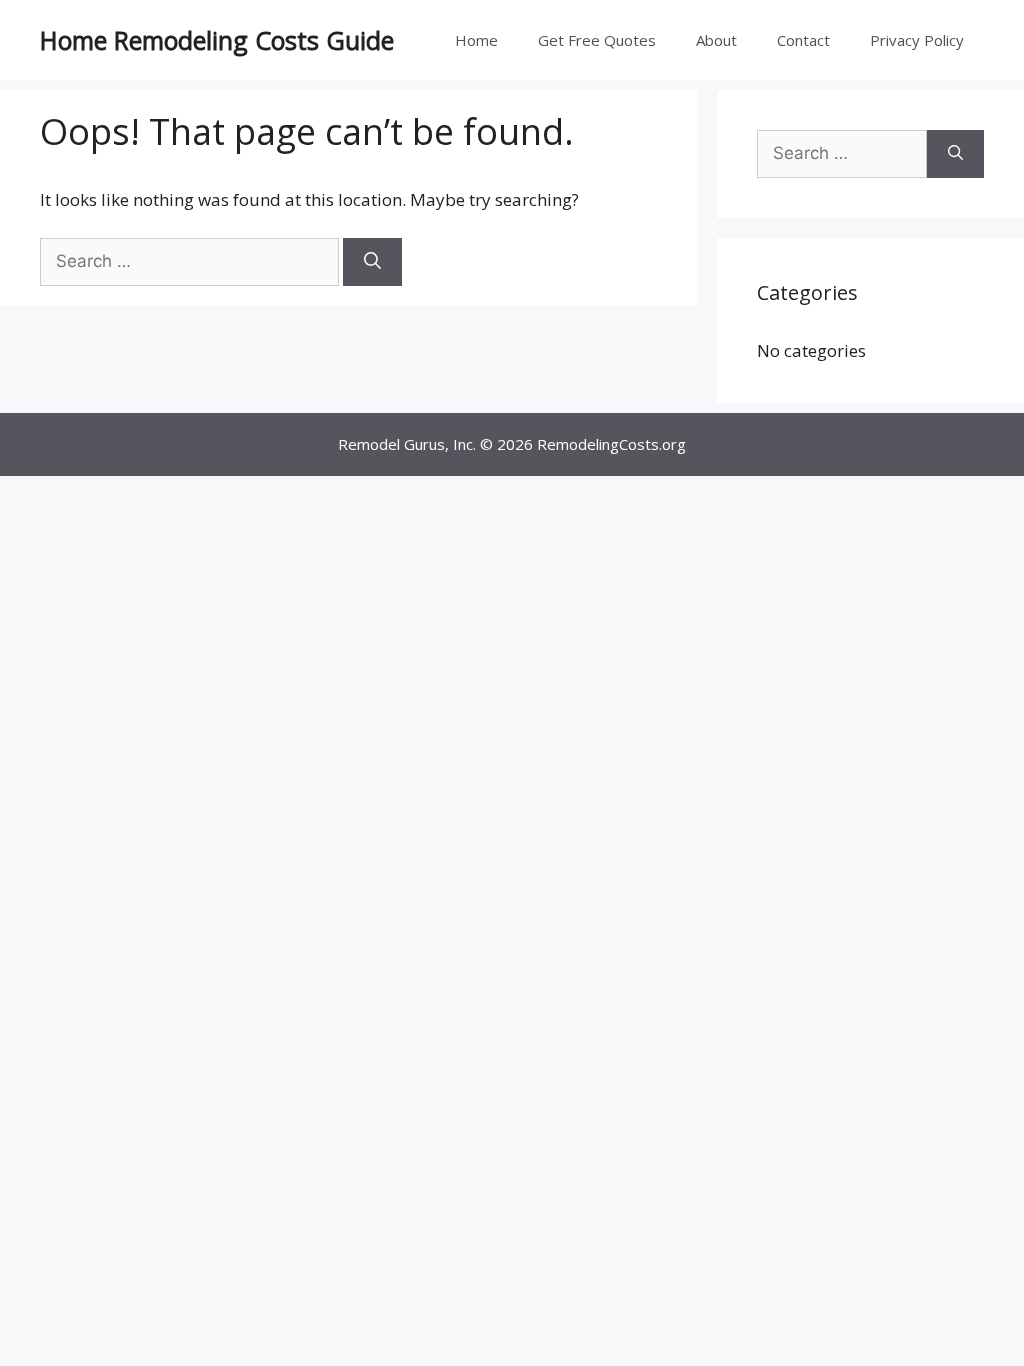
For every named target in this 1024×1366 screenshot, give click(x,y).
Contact (803, 40)
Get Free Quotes (597, 40)
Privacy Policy (917, 40)
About (716, 40)
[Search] (372, 262)
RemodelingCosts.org (611, 444)
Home (476, 40)
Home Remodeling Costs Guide (217, 40)
